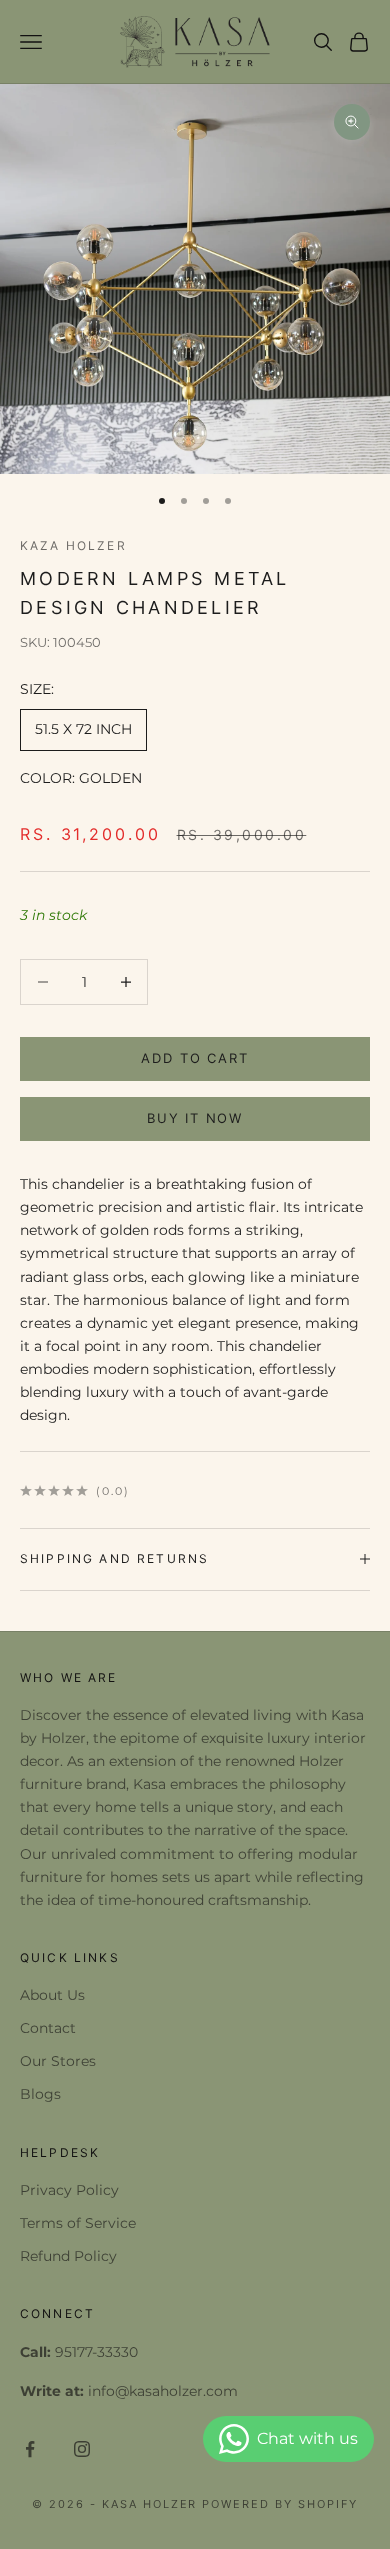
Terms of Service (78, 2223)
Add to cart (194, 1058)
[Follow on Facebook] (30, 2449)
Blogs (40, 2094)
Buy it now (195, 1118)
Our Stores (58, 2061)
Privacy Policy (69, 2190)
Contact (48, 2028)
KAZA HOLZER (73, 545)
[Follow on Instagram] (82, 2449)
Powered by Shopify (280, 2504)
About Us (52, 1995)
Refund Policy (68, 2256)
